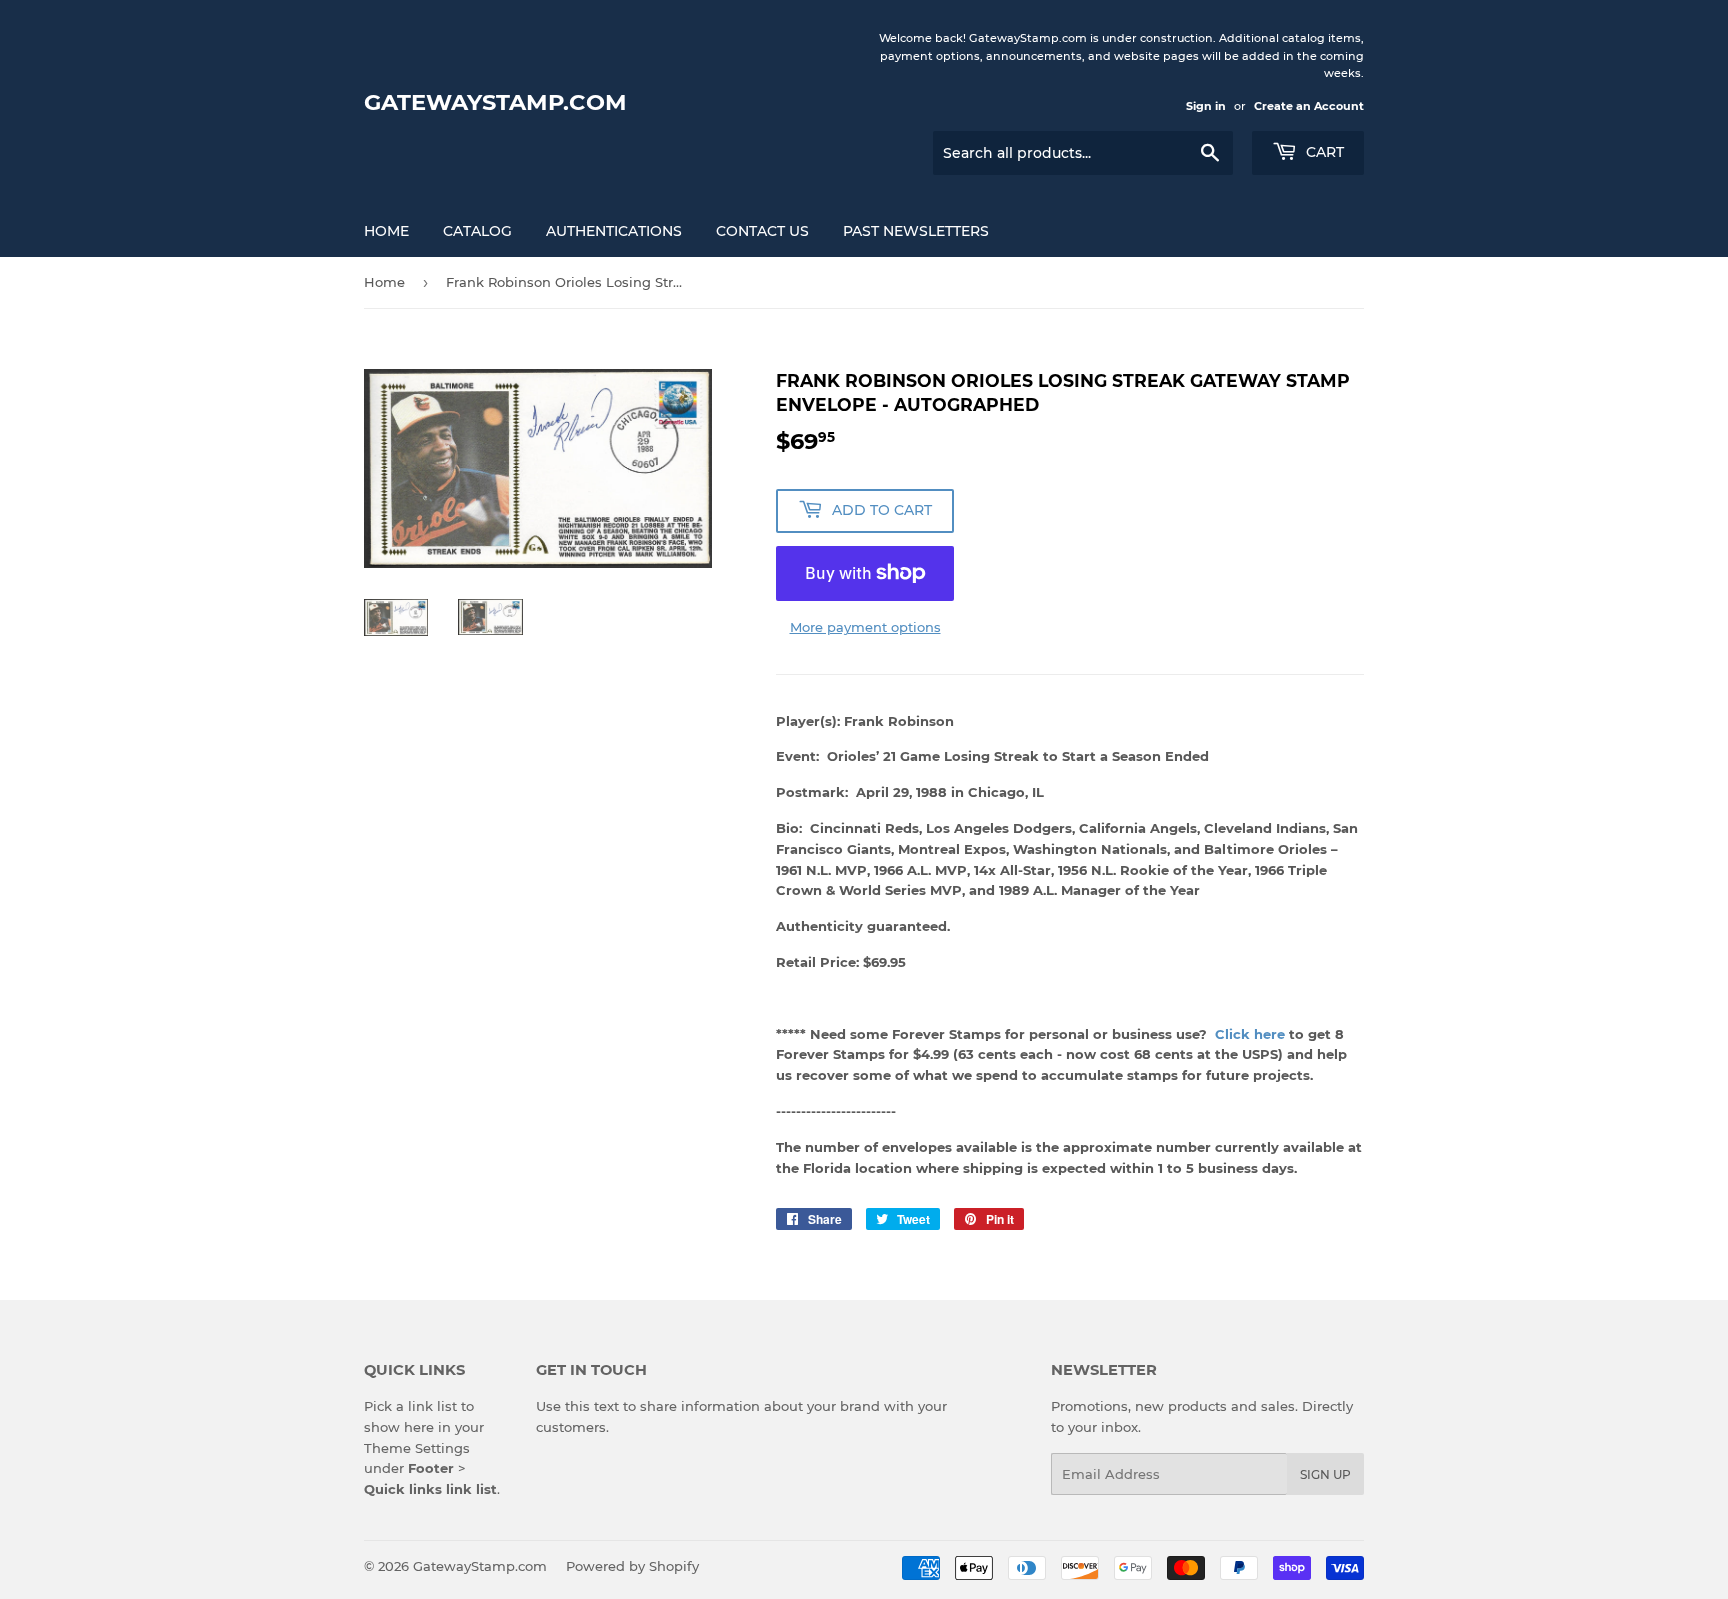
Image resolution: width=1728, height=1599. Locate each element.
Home (386, 231)
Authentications (614, 231)
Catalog (477, 231)
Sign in (1206, 106)
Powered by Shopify (632, 1566)
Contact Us (762, 231)
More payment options (865, 627)
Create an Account (1309, 106)
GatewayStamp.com (495, 102)
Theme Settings (417, 1448)
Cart (1323, 152)
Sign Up (1325, 1474)
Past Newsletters (916, 231)
